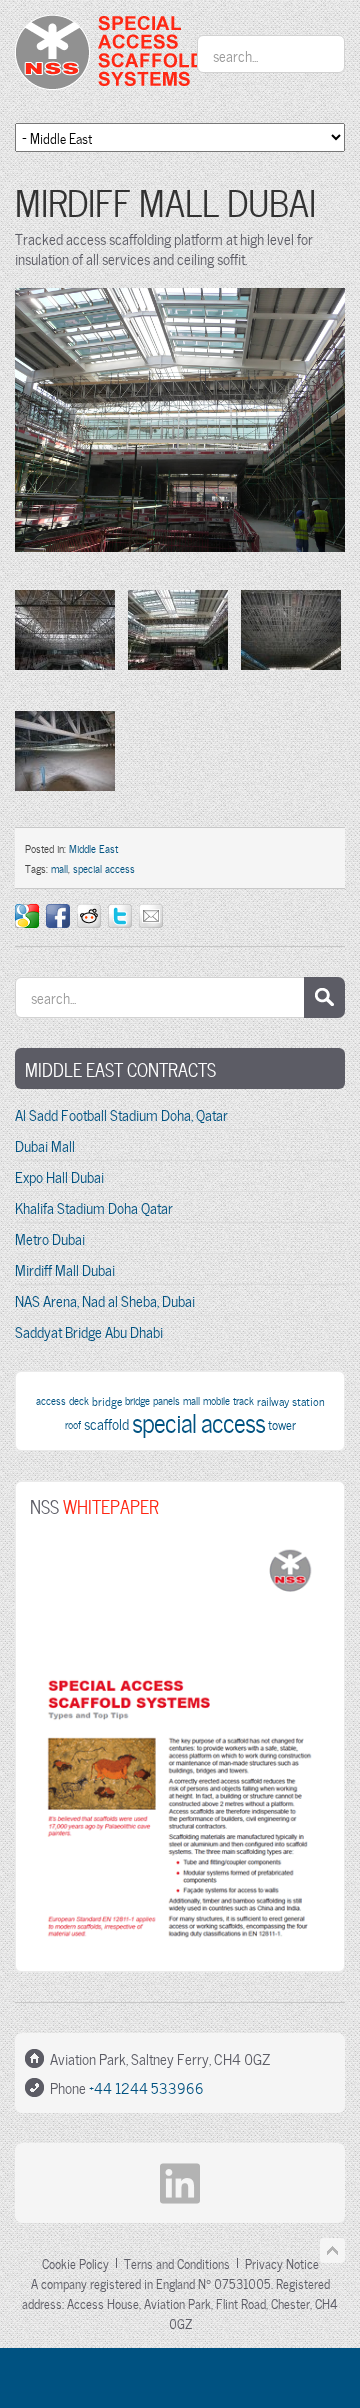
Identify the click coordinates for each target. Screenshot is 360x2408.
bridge (107, 1400)
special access (104, 868)
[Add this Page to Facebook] (58, 916)
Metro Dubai (50, 1238)
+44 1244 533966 (146, 2087)
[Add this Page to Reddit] (89, 916)
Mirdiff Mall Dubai (65, 1269)
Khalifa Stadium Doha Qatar (94, 1207)
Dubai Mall (45, 1145)
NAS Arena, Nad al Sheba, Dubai (105, 1300)
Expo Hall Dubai (59, 1176)
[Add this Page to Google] (27, 916)
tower (282, 1423)
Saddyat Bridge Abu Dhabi (89, 1331)
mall (59, 868)
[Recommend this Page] (151, 916)
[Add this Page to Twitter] (120, 916)
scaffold (106, 1423)
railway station (291, 1400)
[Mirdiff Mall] (180, 560)
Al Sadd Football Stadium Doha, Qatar (121, 1114)
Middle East (93, 848)
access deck (62, 1400)
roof (73, 1424)
